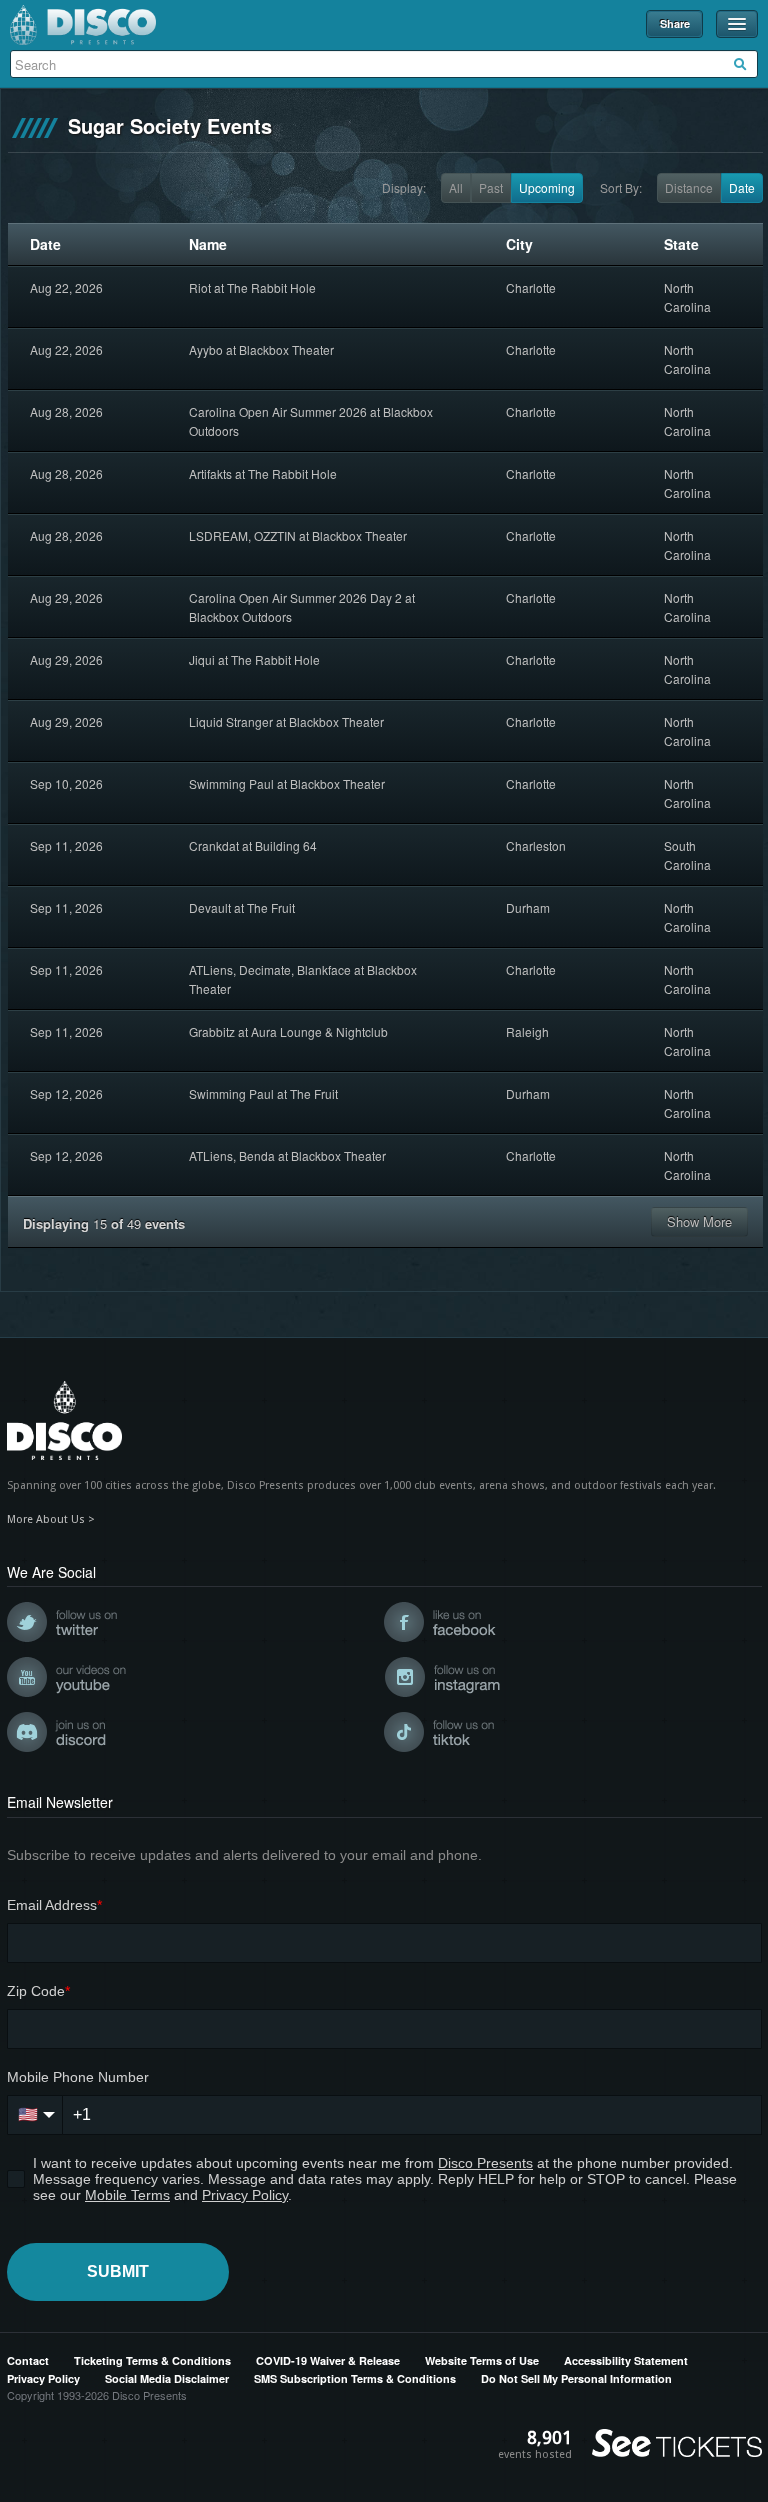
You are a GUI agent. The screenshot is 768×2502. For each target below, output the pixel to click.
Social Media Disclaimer (167, 2378)
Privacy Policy (43, 2378)
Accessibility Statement (626, 2360)
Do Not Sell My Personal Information (576, 2378)
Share (675, 23)
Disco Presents (83, 25)
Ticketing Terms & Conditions (152, 2360)
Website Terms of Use (482, 2360)
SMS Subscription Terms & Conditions (355, 2378)
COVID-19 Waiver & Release (328, 2360)
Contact (28, 2360)
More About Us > (51, 1519)
